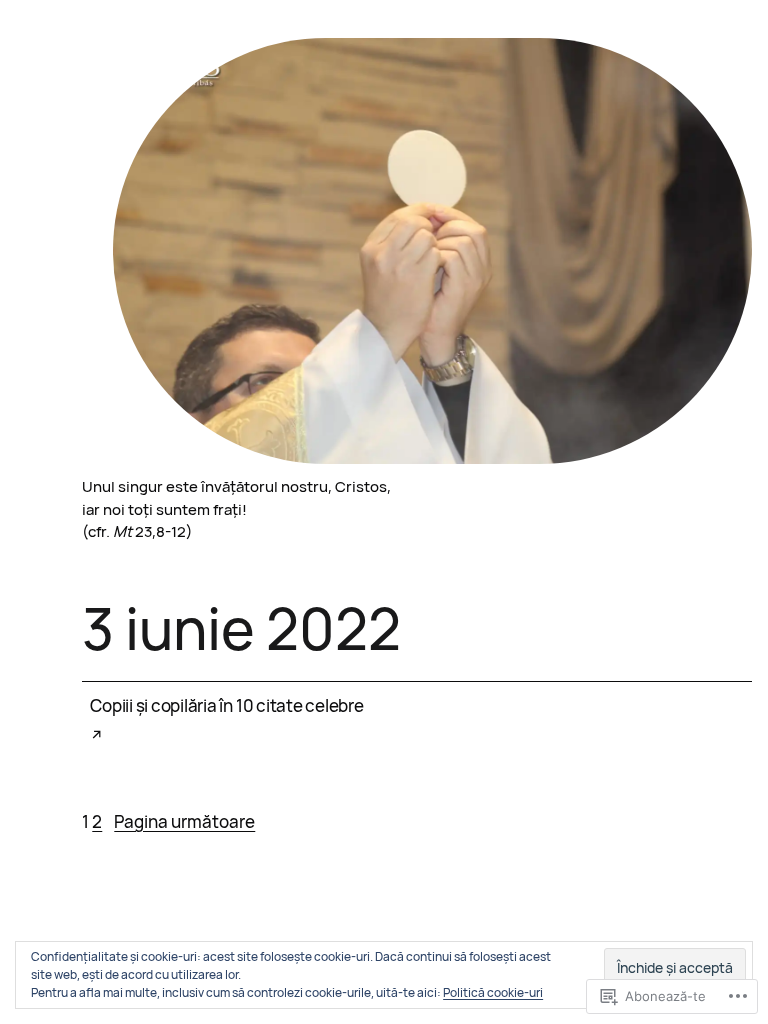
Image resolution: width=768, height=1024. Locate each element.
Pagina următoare (184, 821)
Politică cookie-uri (493, 992)
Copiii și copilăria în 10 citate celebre (226, 705)
